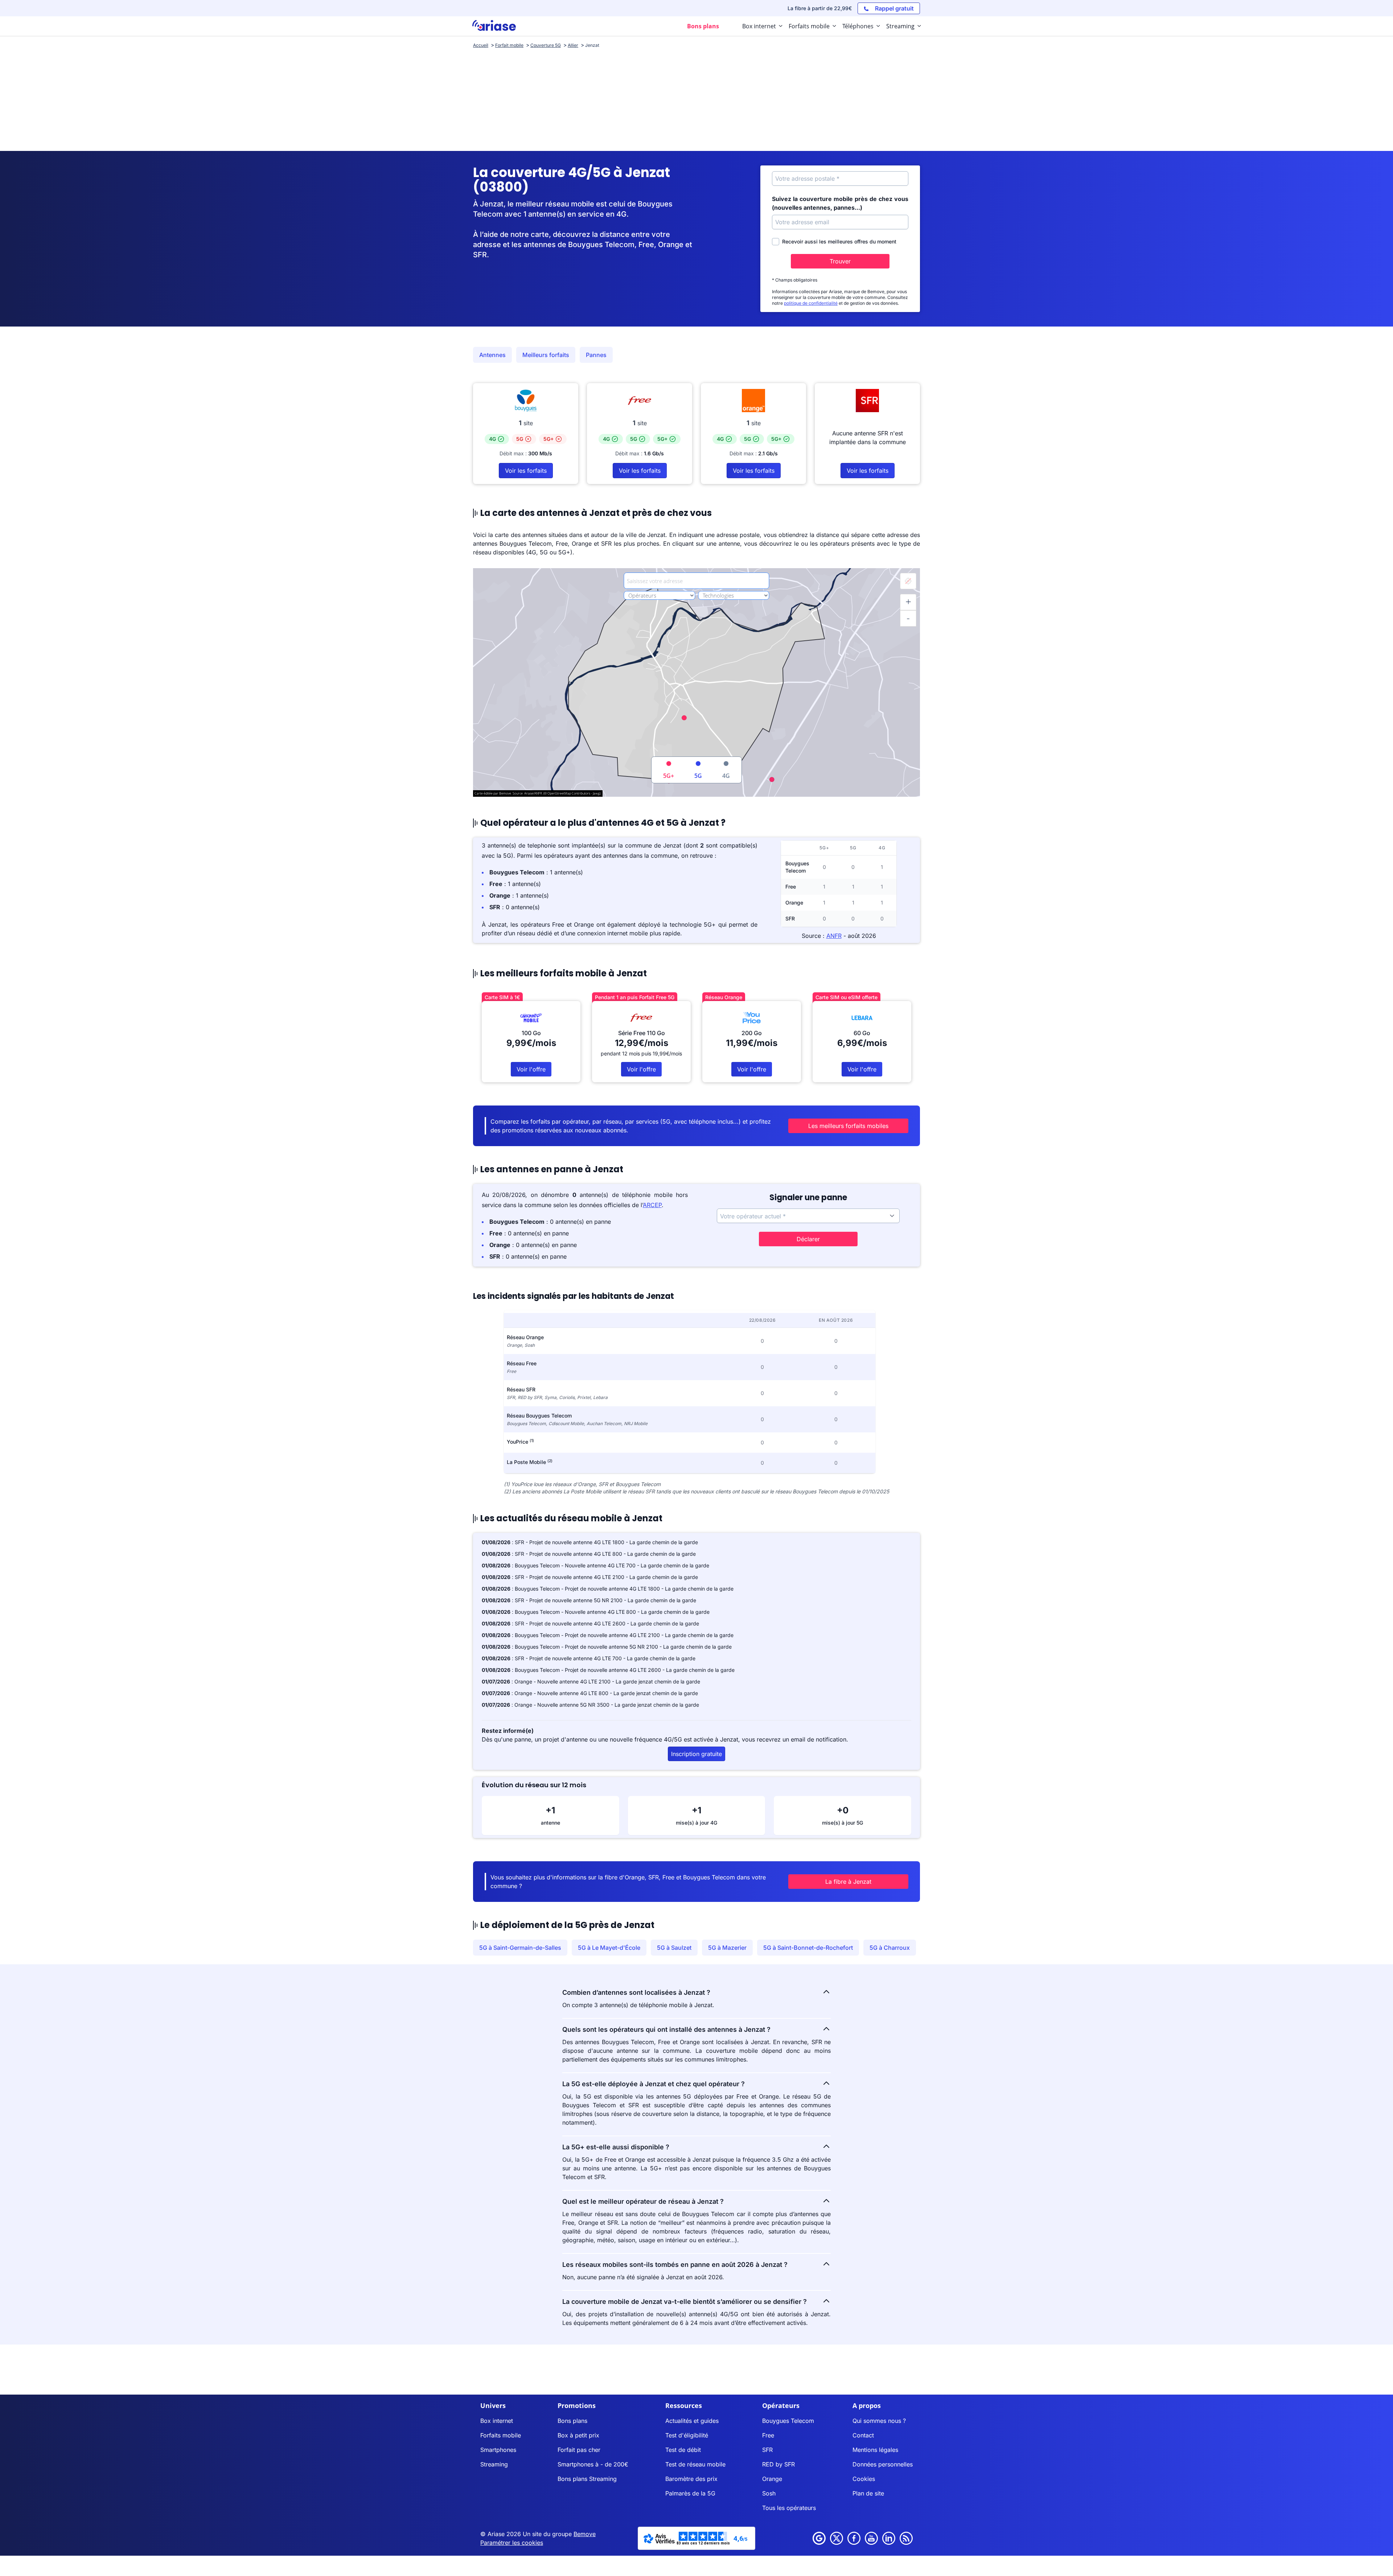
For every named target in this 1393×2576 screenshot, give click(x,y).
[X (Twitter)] (837, 2538)
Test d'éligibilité (687, 2435)
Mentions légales (875, 2450)
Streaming (494, 2464)
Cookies (864, 2479)
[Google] (819, 2538)
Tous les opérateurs (789, 2508)
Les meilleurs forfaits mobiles (848, 1126)
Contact (863, 2435)
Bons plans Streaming (587, 2479)
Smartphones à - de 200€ (593, 2464)
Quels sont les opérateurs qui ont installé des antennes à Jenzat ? (666, 2029)
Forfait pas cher (579, 2450)
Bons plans (572, 2421)
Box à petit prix (578, 2435)
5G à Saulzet (674, 1948)
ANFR (834, 936)
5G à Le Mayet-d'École (609, 1948)
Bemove (585, 2534)
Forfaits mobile (501, 2435)
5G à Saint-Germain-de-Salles (520, 1948)
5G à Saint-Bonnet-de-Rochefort (808, 1948)
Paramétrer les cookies (512, 2543)
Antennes (492, 355)
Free (768, 2435)
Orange (772, 2479)
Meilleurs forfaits (546, 355)
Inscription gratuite (696, 1754)
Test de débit (683, 2450)
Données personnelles (883, 2464)
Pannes (596, 355)
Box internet (497, 2421)
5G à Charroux (890, 1948)
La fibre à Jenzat (848, 1882)
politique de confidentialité (811, 303)
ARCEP (652, 1205)
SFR (767, 2450)
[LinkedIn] (889, 2538)
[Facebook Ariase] (854, 2538)
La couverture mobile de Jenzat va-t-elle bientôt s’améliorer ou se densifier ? (685, 2302)
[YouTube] (871, 2538)
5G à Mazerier (727, 1948)
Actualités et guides (692, 2421)
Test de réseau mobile (695, 2464)
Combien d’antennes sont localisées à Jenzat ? (636, 1992)
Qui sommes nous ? (879, 2421)
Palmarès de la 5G (690, 2493)
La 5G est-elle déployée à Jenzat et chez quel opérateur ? (654, 2084)
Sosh (769, 2493)
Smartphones (498, 2450)
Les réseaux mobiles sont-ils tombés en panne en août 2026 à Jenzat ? (675, 2265)
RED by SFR (778, 2464)
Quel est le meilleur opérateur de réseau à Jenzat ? (643, 2201)
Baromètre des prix (691, 2479)
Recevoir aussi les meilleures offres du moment (839, 241)
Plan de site (868, 2493)
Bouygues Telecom (788, 2421)
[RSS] (906, 2538)
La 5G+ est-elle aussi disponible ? (616, 2147)
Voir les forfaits (526, 471)
